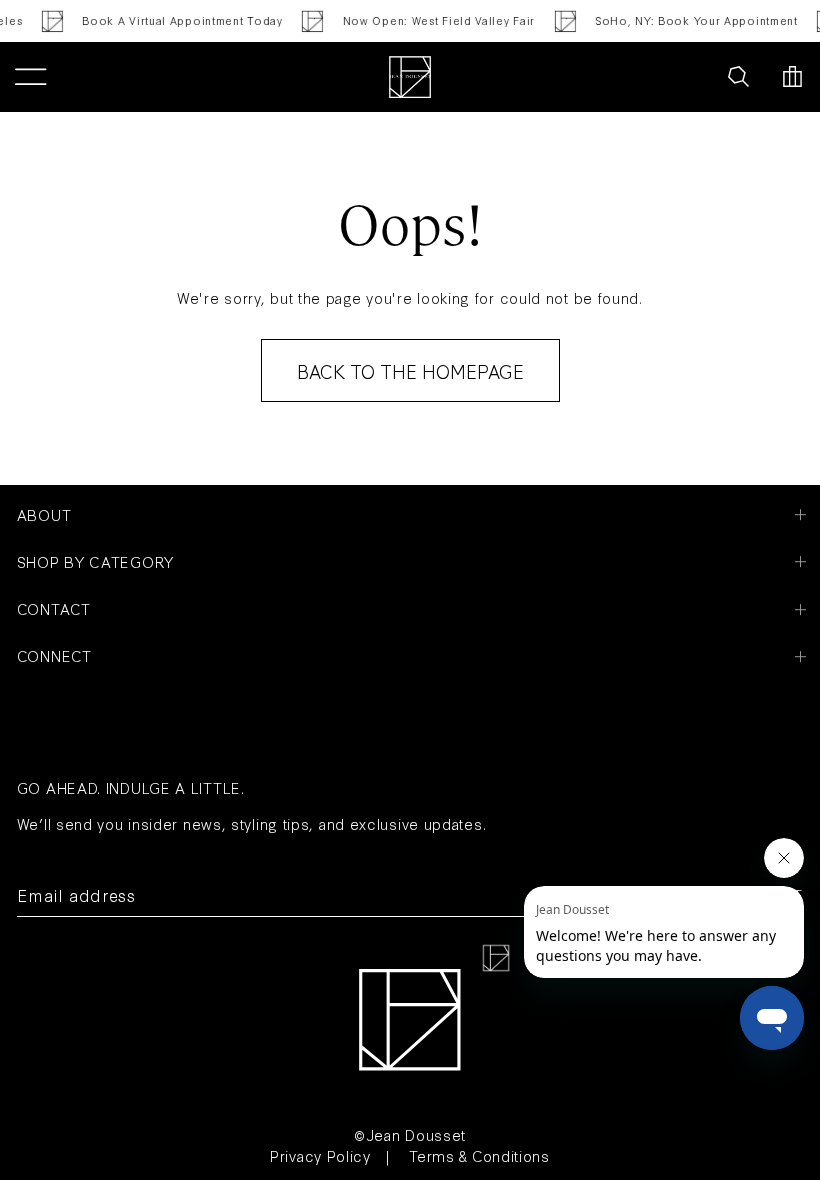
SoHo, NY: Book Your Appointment (691, 20)
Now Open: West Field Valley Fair (434, 20)
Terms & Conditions (479, 1155)
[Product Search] (738, 77)
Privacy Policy (320, 1155)
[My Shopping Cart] (792, 77)
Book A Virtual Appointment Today (177, 20)
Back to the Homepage (410, 371)
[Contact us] (694, 77)
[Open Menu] (30, 77)
